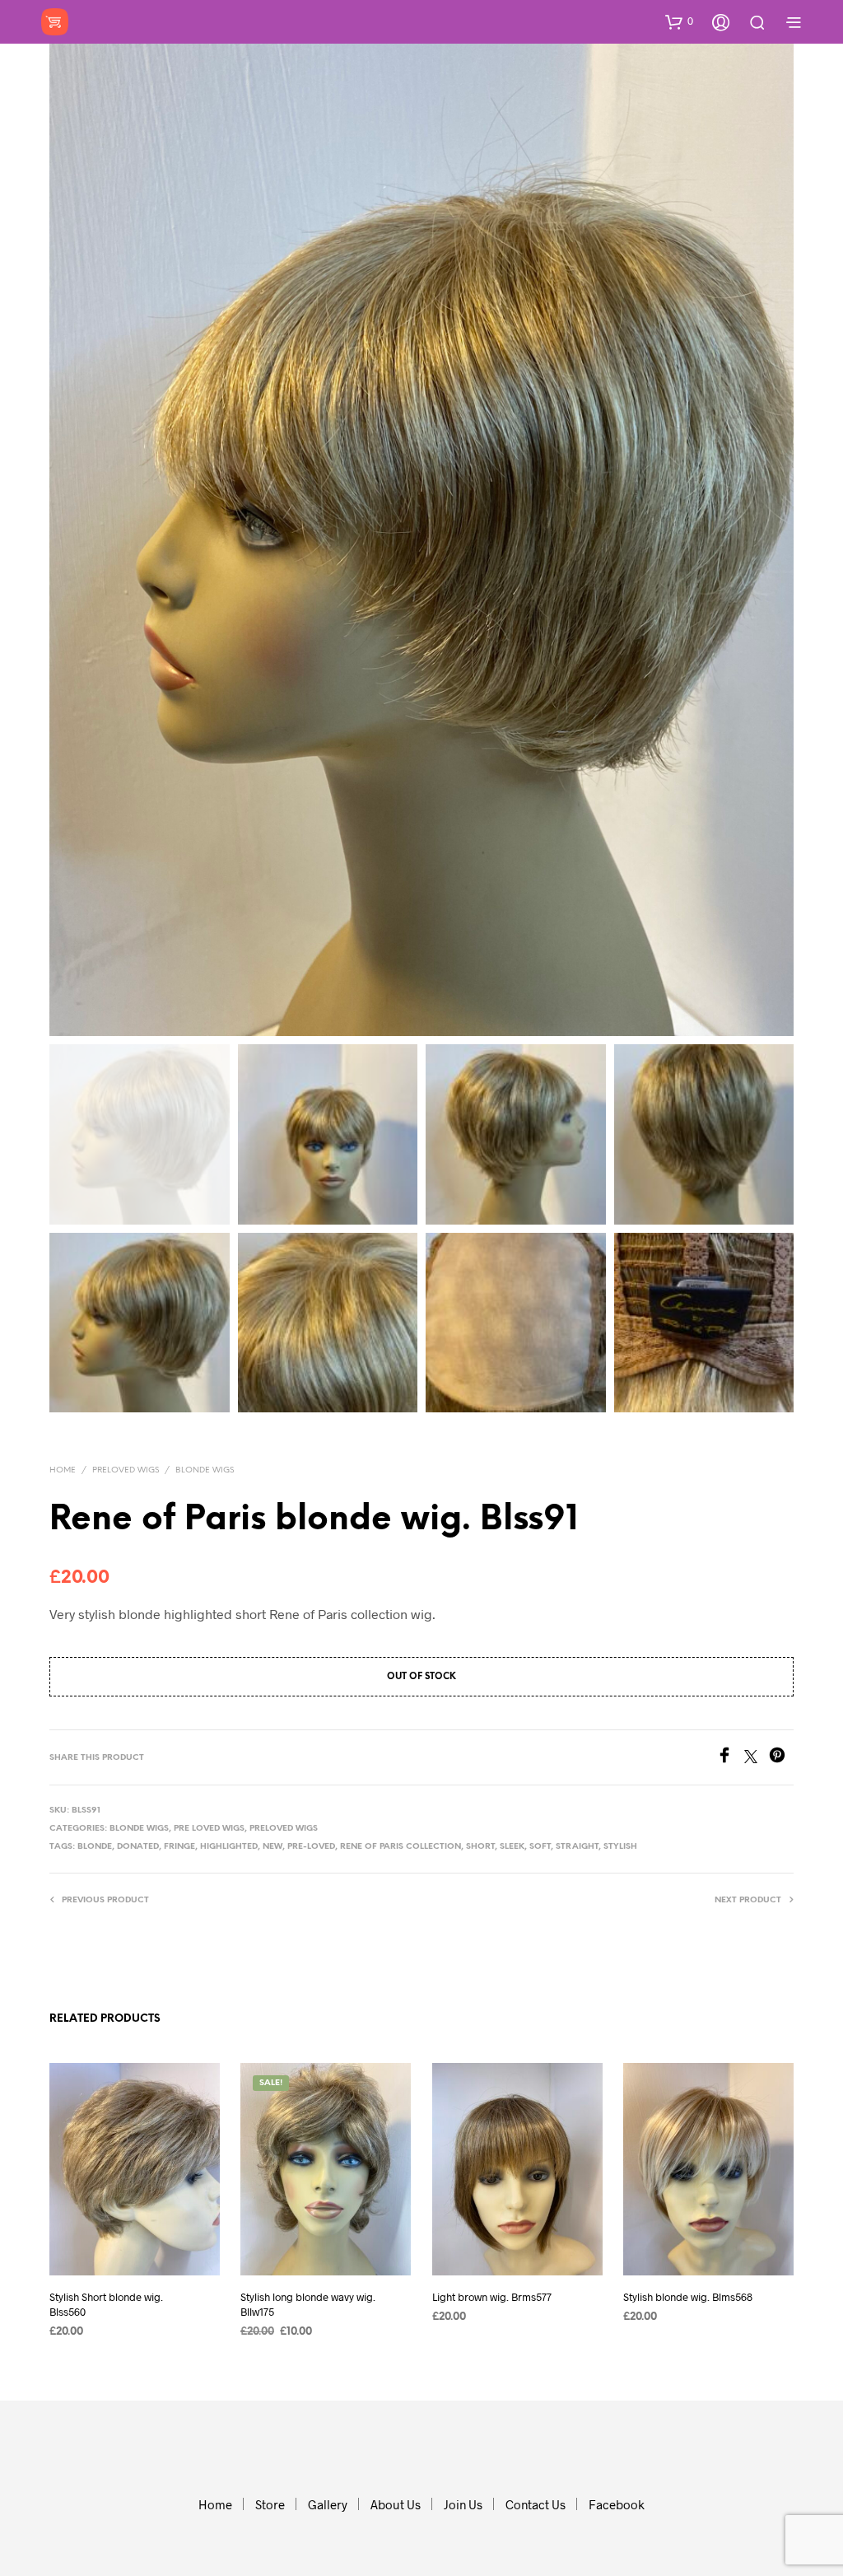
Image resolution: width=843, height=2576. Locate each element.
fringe (179, 1847)
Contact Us (536, 2504)
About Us (396, 2504)
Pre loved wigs (209, 1829)
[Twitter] (757, 1758)
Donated (138, 1847)
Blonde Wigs (205, 1470)
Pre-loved (311, 1847)
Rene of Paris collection (401, 1847)
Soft (540, 1847)
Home (63, 1470)
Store (270, 2504)
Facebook (617, 2504)
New (272, 1847)
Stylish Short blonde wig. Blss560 (106, 2303)
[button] (679, 21)
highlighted (229, 1847)
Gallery (328, 2504)
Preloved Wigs (126, 1470)
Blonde (95, 1847)
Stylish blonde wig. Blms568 (688, 2296)
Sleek (512, 1847)
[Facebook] (730, 1758)
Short (480, 1847)
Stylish (620, 1847)
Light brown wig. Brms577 (492, 2296)
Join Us (463, 2504)
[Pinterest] (781, 1758)
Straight (577, 1847)
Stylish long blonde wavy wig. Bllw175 (308, 2303)
